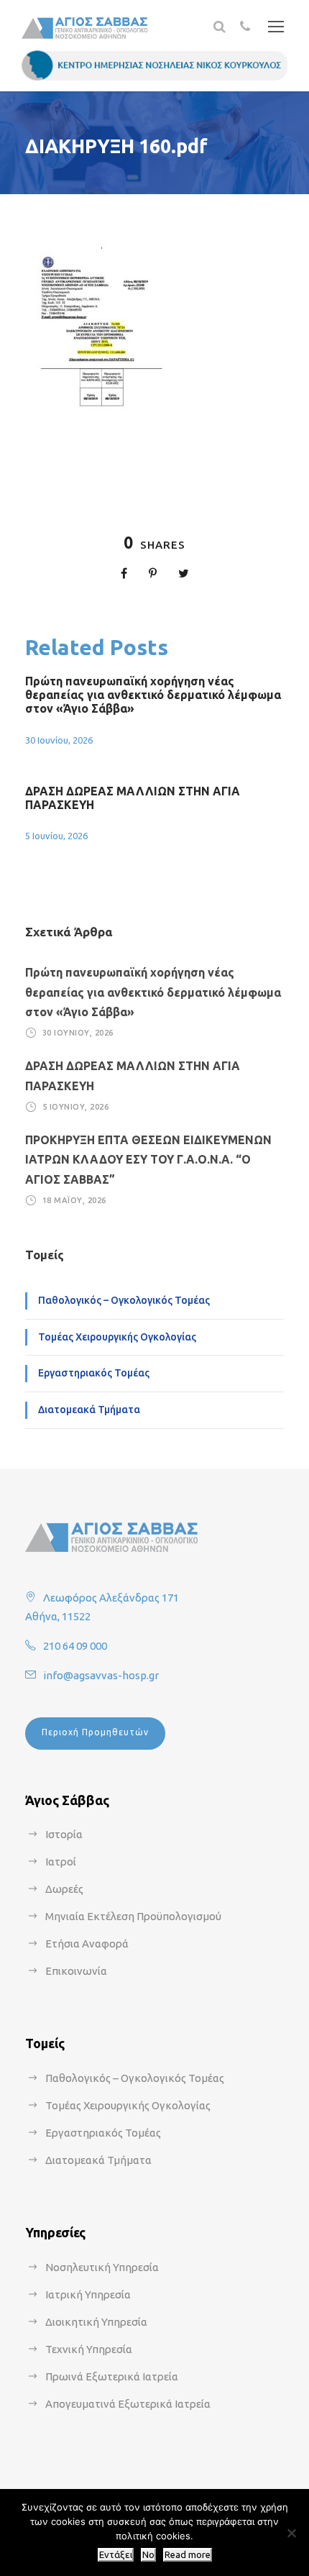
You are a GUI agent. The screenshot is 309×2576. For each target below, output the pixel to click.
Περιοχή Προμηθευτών (95, 1732)
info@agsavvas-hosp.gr (101, 1675)
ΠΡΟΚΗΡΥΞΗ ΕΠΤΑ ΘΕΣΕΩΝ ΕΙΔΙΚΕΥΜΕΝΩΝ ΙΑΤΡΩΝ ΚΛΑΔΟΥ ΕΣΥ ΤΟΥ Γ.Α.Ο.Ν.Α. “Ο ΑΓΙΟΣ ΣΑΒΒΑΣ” (148, 1159)
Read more (188, 2555)
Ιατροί (61, 1862)
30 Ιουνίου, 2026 (59, 740)
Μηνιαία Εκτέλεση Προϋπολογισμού (133, 1916)
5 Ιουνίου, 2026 (56, 836)
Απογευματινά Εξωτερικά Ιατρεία (128, 2404)
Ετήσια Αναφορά (87, 1944)
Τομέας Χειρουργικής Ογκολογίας (117, 1337)
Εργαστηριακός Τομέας (94, 1373)
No (148, 2555)
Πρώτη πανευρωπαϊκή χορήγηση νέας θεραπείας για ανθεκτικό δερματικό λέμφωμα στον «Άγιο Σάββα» (153, 695)
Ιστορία (64, 1834)
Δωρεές (64, 1889)
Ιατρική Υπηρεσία (88, 2294)
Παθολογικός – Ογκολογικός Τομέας (124, 1300)
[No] (291, 2533)
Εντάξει (116, 2555)
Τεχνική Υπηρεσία (89, 2349)
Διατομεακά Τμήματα (89, 1410)
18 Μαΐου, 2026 (74, 1200)
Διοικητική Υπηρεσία (96, 2322)
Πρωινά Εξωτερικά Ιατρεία (112, 2376)
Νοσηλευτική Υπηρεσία (102, 2267)
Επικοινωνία (76, 1971)
